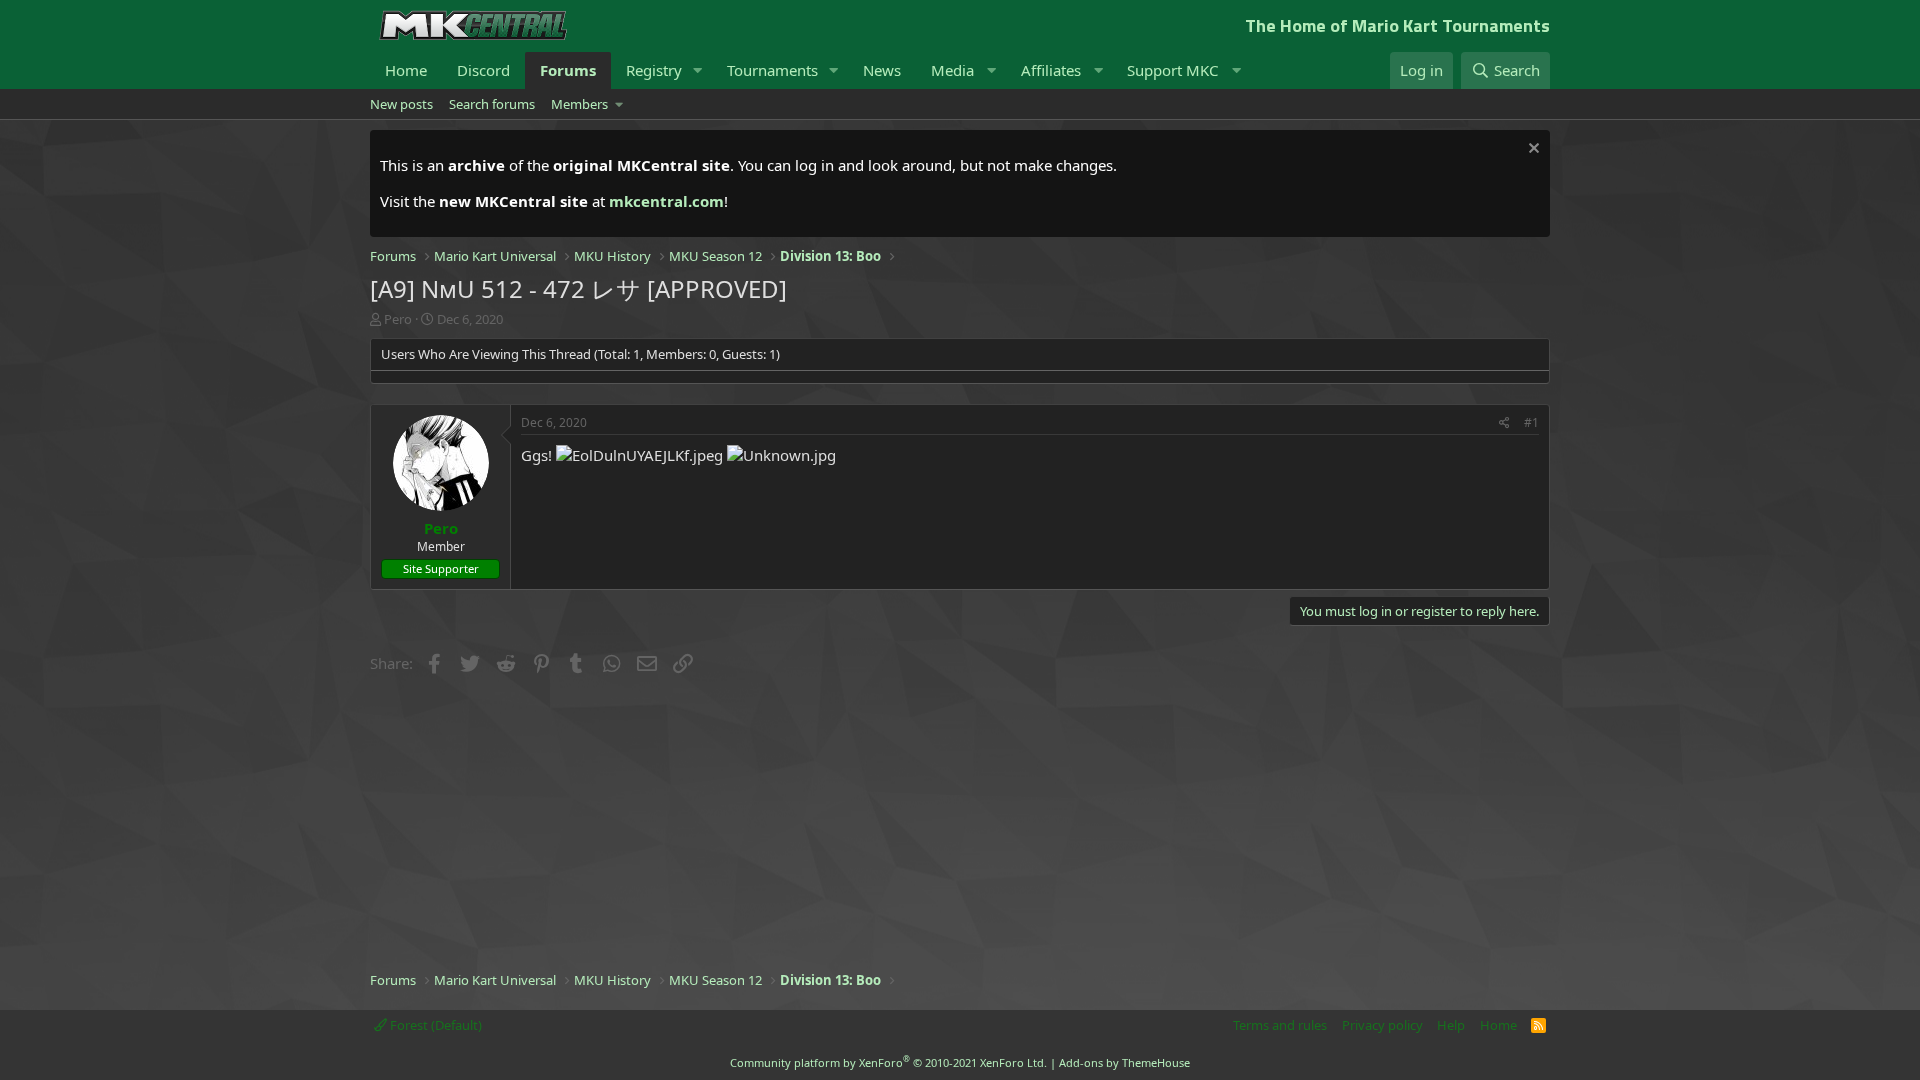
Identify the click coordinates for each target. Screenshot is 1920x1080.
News (882, 70)
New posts (401, 104)
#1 (1531, 422)
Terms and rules (1280, 1025)
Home (406, 70)
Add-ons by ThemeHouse (1124, 1062)
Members (579, 104)
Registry (654, 70)
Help (1451, 1025)
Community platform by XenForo (888, 1062)
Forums (568, 70)
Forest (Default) (434, 1025)
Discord (483, 70)
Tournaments (772, 70)
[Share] (1504, 423)
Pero (398, 319)
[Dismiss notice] (1531, 150)
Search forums (492, 104)
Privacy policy (1382, 1025)
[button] (698, 70)
